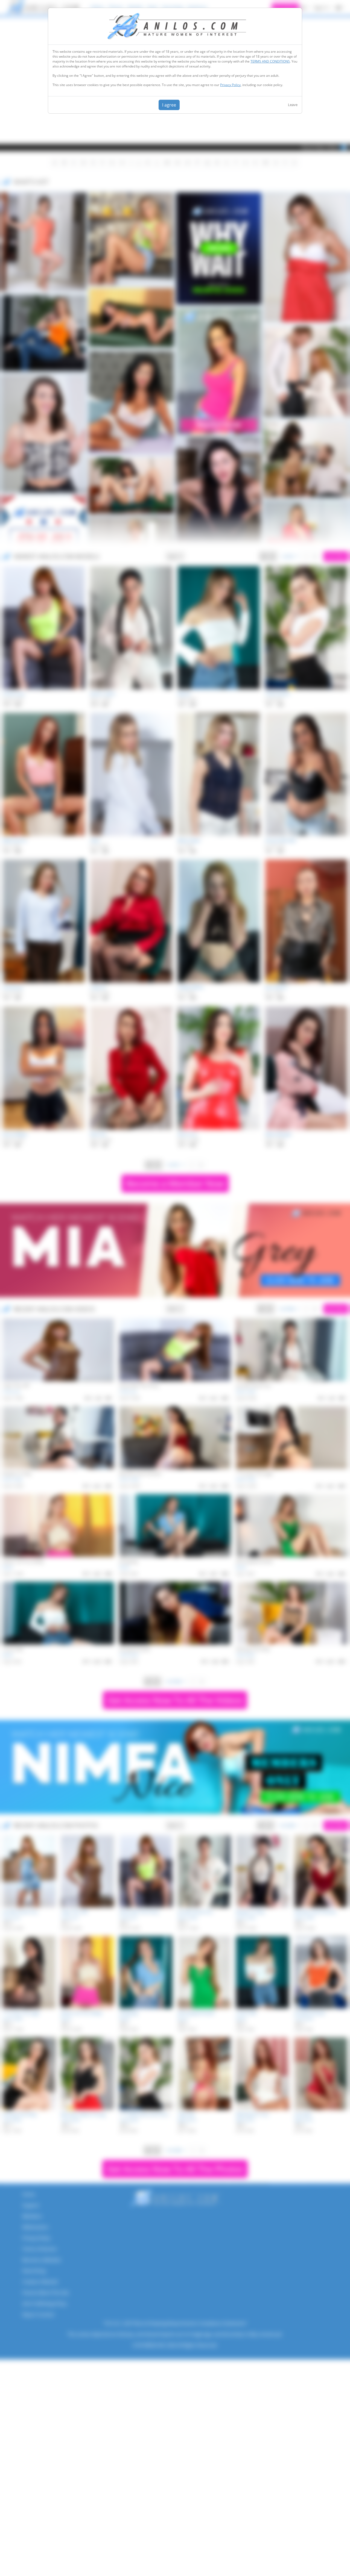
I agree (169, 105)
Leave (293, 105)
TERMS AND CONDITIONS (270, 61)
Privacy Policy (230, 85)
